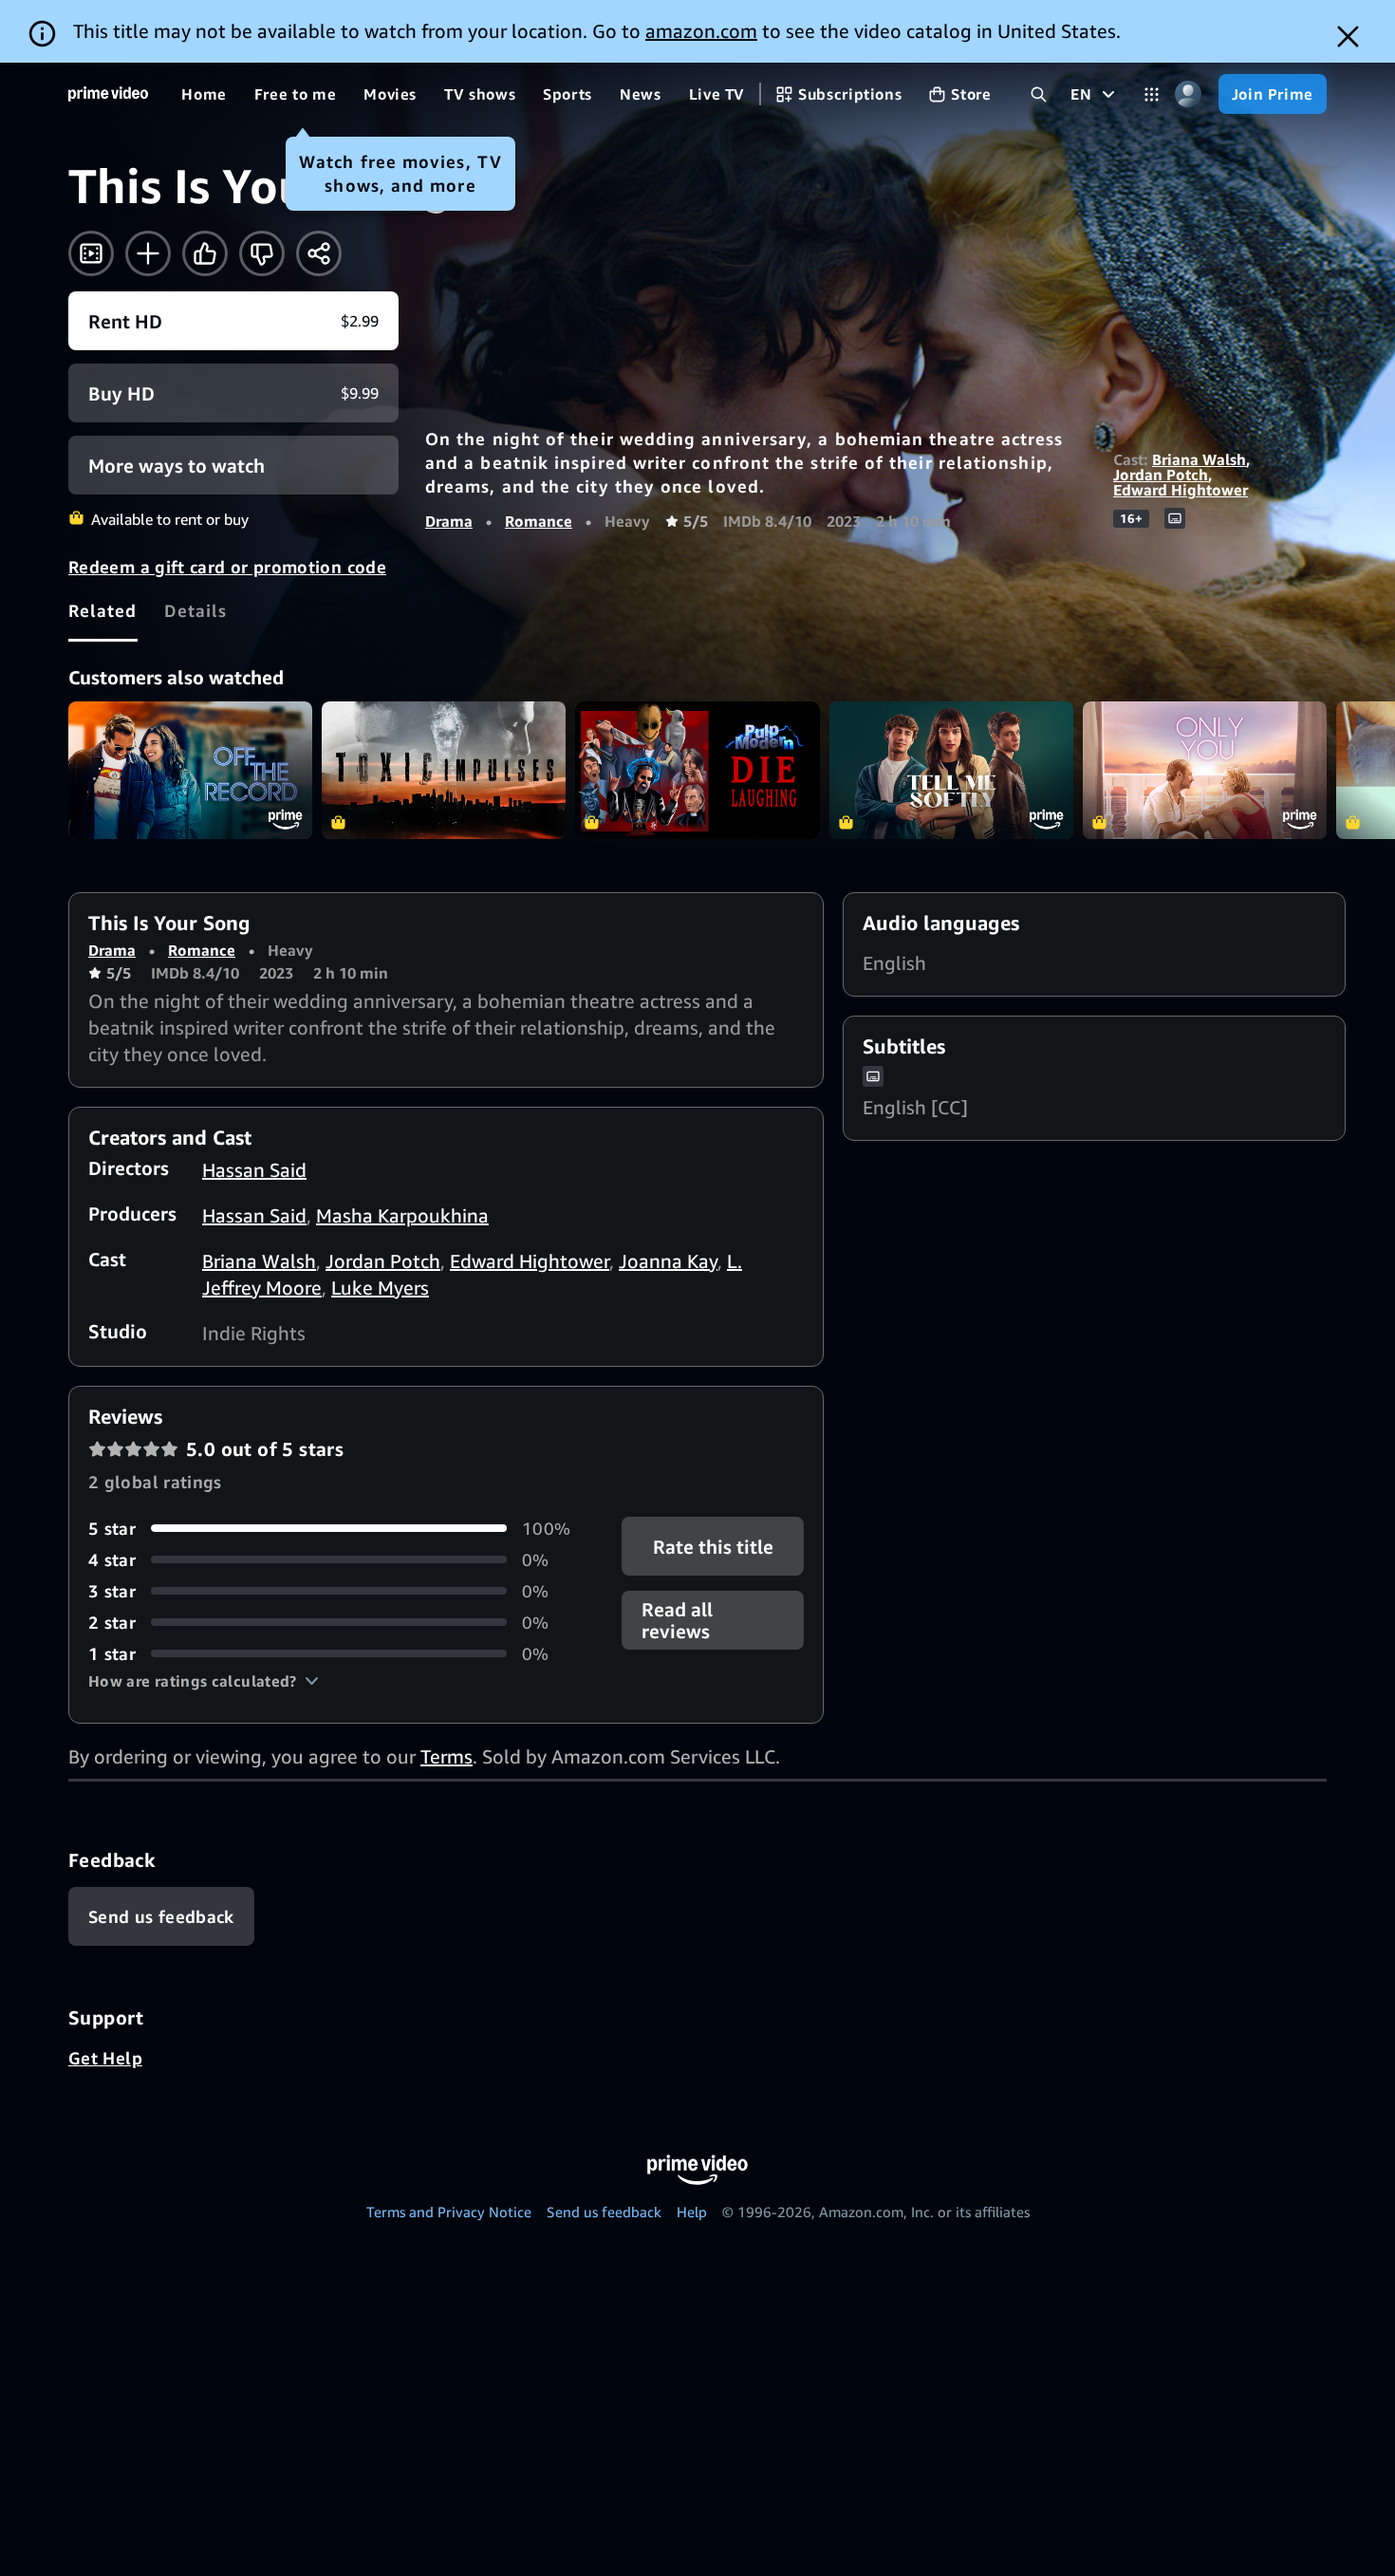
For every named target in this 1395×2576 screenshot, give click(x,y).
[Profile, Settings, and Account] (1189, 94)
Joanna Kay (668, 1261)
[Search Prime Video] (1039, 94)
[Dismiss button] (1348, 37)
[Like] (205, 253)
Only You (1205, 770)
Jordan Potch (1161, 475)
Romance (539, 521)
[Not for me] (262, 253)
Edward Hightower (1181, 490)
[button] (204, 1681)
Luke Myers (380, 1288)
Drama (449, 521)
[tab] (103, 610)
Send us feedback (604, 2212)
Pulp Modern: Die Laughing (697, 770)
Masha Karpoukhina (402, 1215)
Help (692, 2212)
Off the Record (190, 770)
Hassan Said (254, 1170)
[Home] (108, 94)
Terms (446, 1756)
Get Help (105, 2058)
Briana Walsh (1199, 459)
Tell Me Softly (951, 770)
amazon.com (701, 31)
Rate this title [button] (712, 1546)
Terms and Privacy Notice (449, 2212)
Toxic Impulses (444, 770)
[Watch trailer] (91, 253)
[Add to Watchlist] (148, 253)
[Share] (319, 253)
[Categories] (1152, 94)
